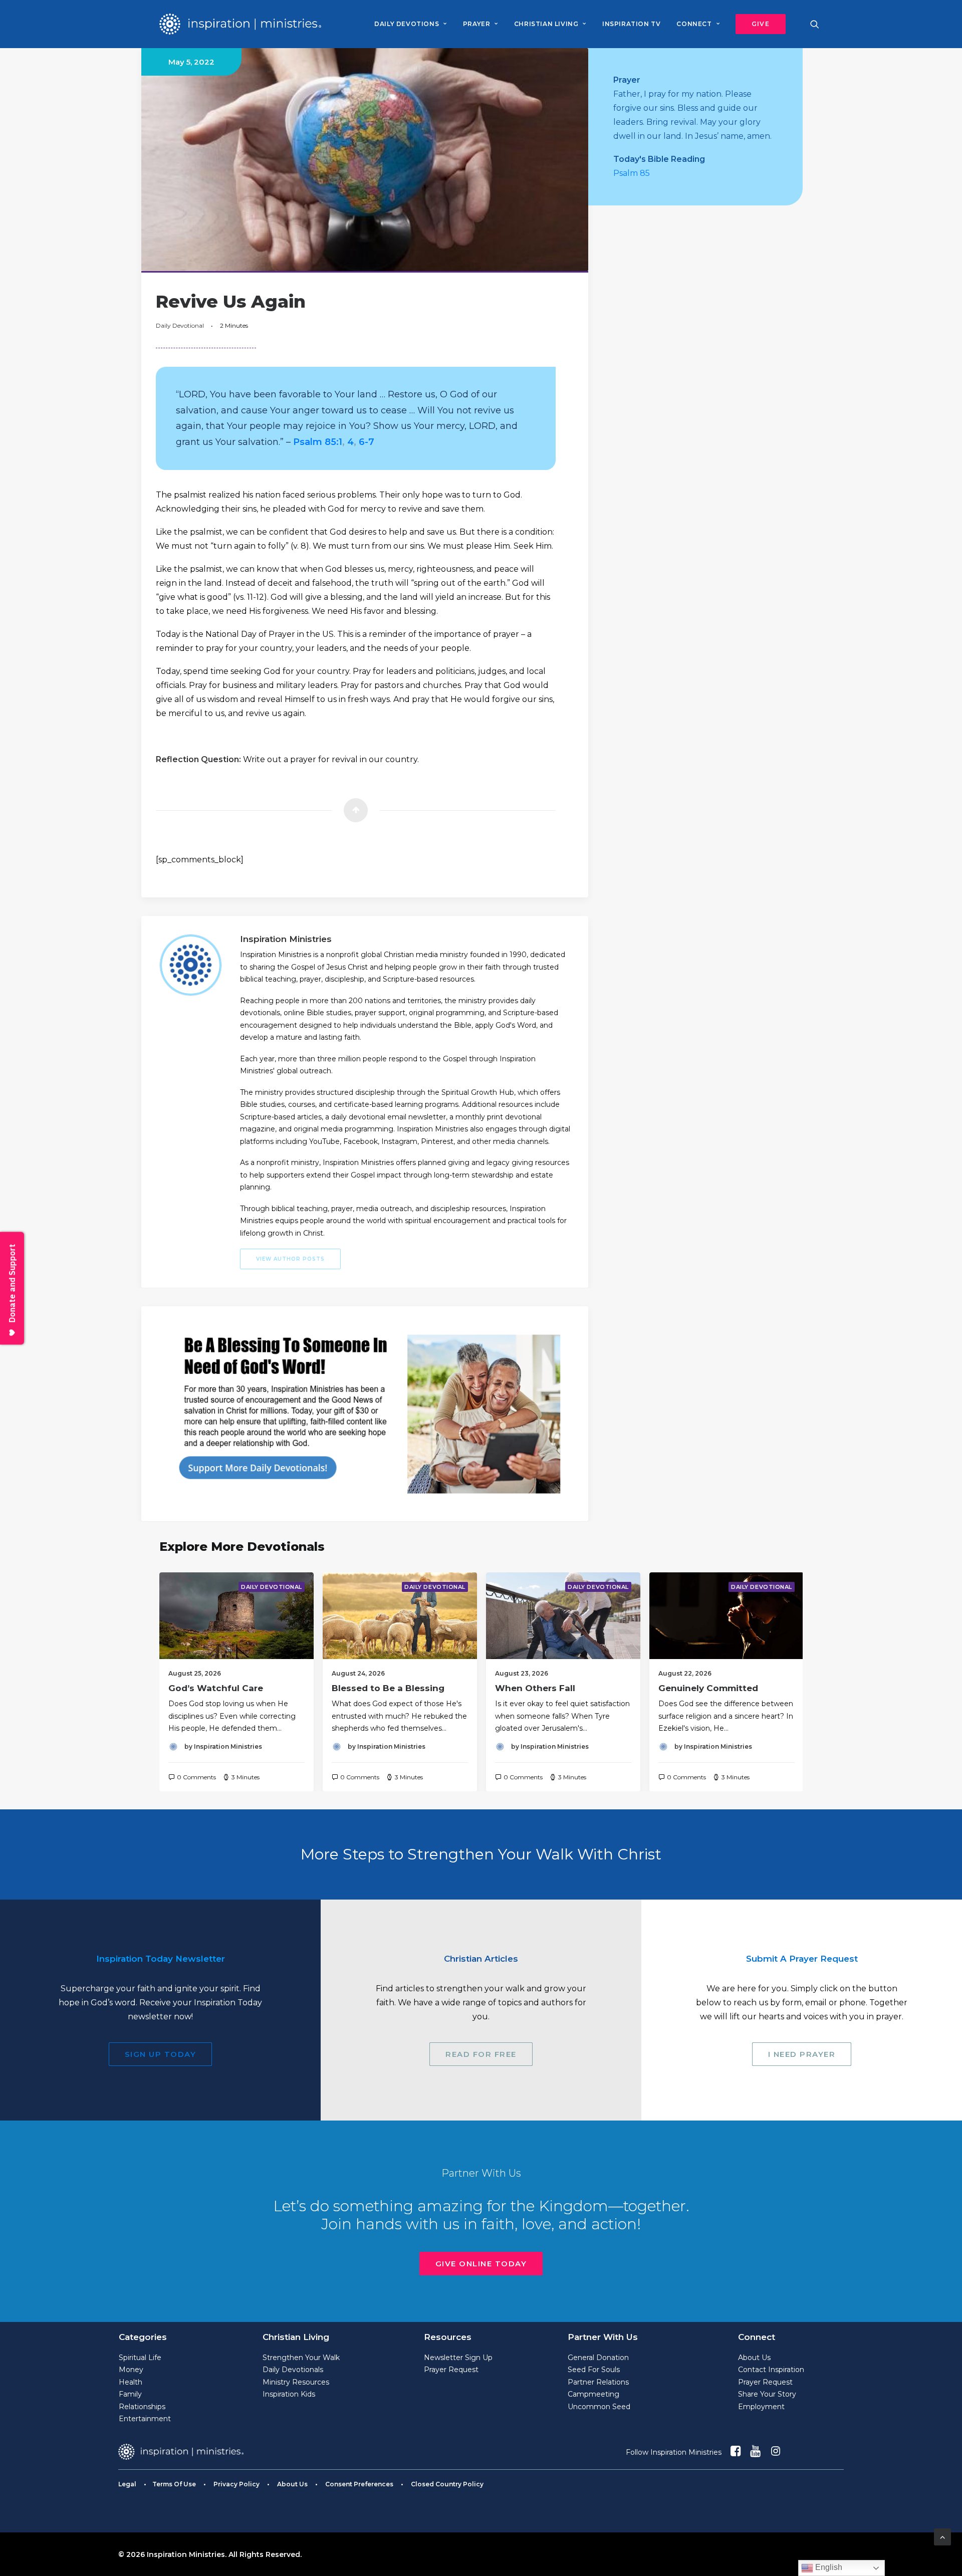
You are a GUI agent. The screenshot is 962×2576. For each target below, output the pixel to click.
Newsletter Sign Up (458, 2358)
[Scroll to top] (942, 2536)
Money (131, 2370)
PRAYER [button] (477, 24)
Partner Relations (598, 2382)
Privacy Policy (236, 2484)
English (828, 2567)
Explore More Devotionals (242, 1547)
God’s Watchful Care (216, 1688)
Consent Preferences (359, 2484)
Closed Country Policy (447, 2484)
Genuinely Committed (708, 1688)
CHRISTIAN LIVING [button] (546, 24)
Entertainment (145, 2419)
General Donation (598, 2358)
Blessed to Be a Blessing (388, 1688)
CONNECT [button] (694, 24)
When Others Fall (535, 1688)
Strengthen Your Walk (301, 2358)
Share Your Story (767, 2394)
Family (130, 2394)
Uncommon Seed (599, 2407)
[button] (757, 24)
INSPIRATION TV (631, 24)
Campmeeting (593, 2394)
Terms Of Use (174, 2484)
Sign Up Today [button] (161, 2054)
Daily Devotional (180, 325)
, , (334, 442)
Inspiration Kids (289, 2394)
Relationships (142, 2407)
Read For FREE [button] (481, 2054)
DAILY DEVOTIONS (407, 24)
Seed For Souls (594, 2370)
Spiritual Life (140, 2358)
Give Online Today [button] (481, 2264)
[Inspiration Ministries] (240, 24)
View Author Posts (290, 1259)
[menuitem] (410, 24)
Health (131, 2382)
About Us (754, 2358)
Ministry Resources (296, 2382)
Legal (127, 2484)
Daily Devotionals (293, 2370)
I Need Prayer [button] (802, 2054)
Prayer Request (451, 2370)
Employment (761, 2407)
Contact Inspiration (771, 2370)
